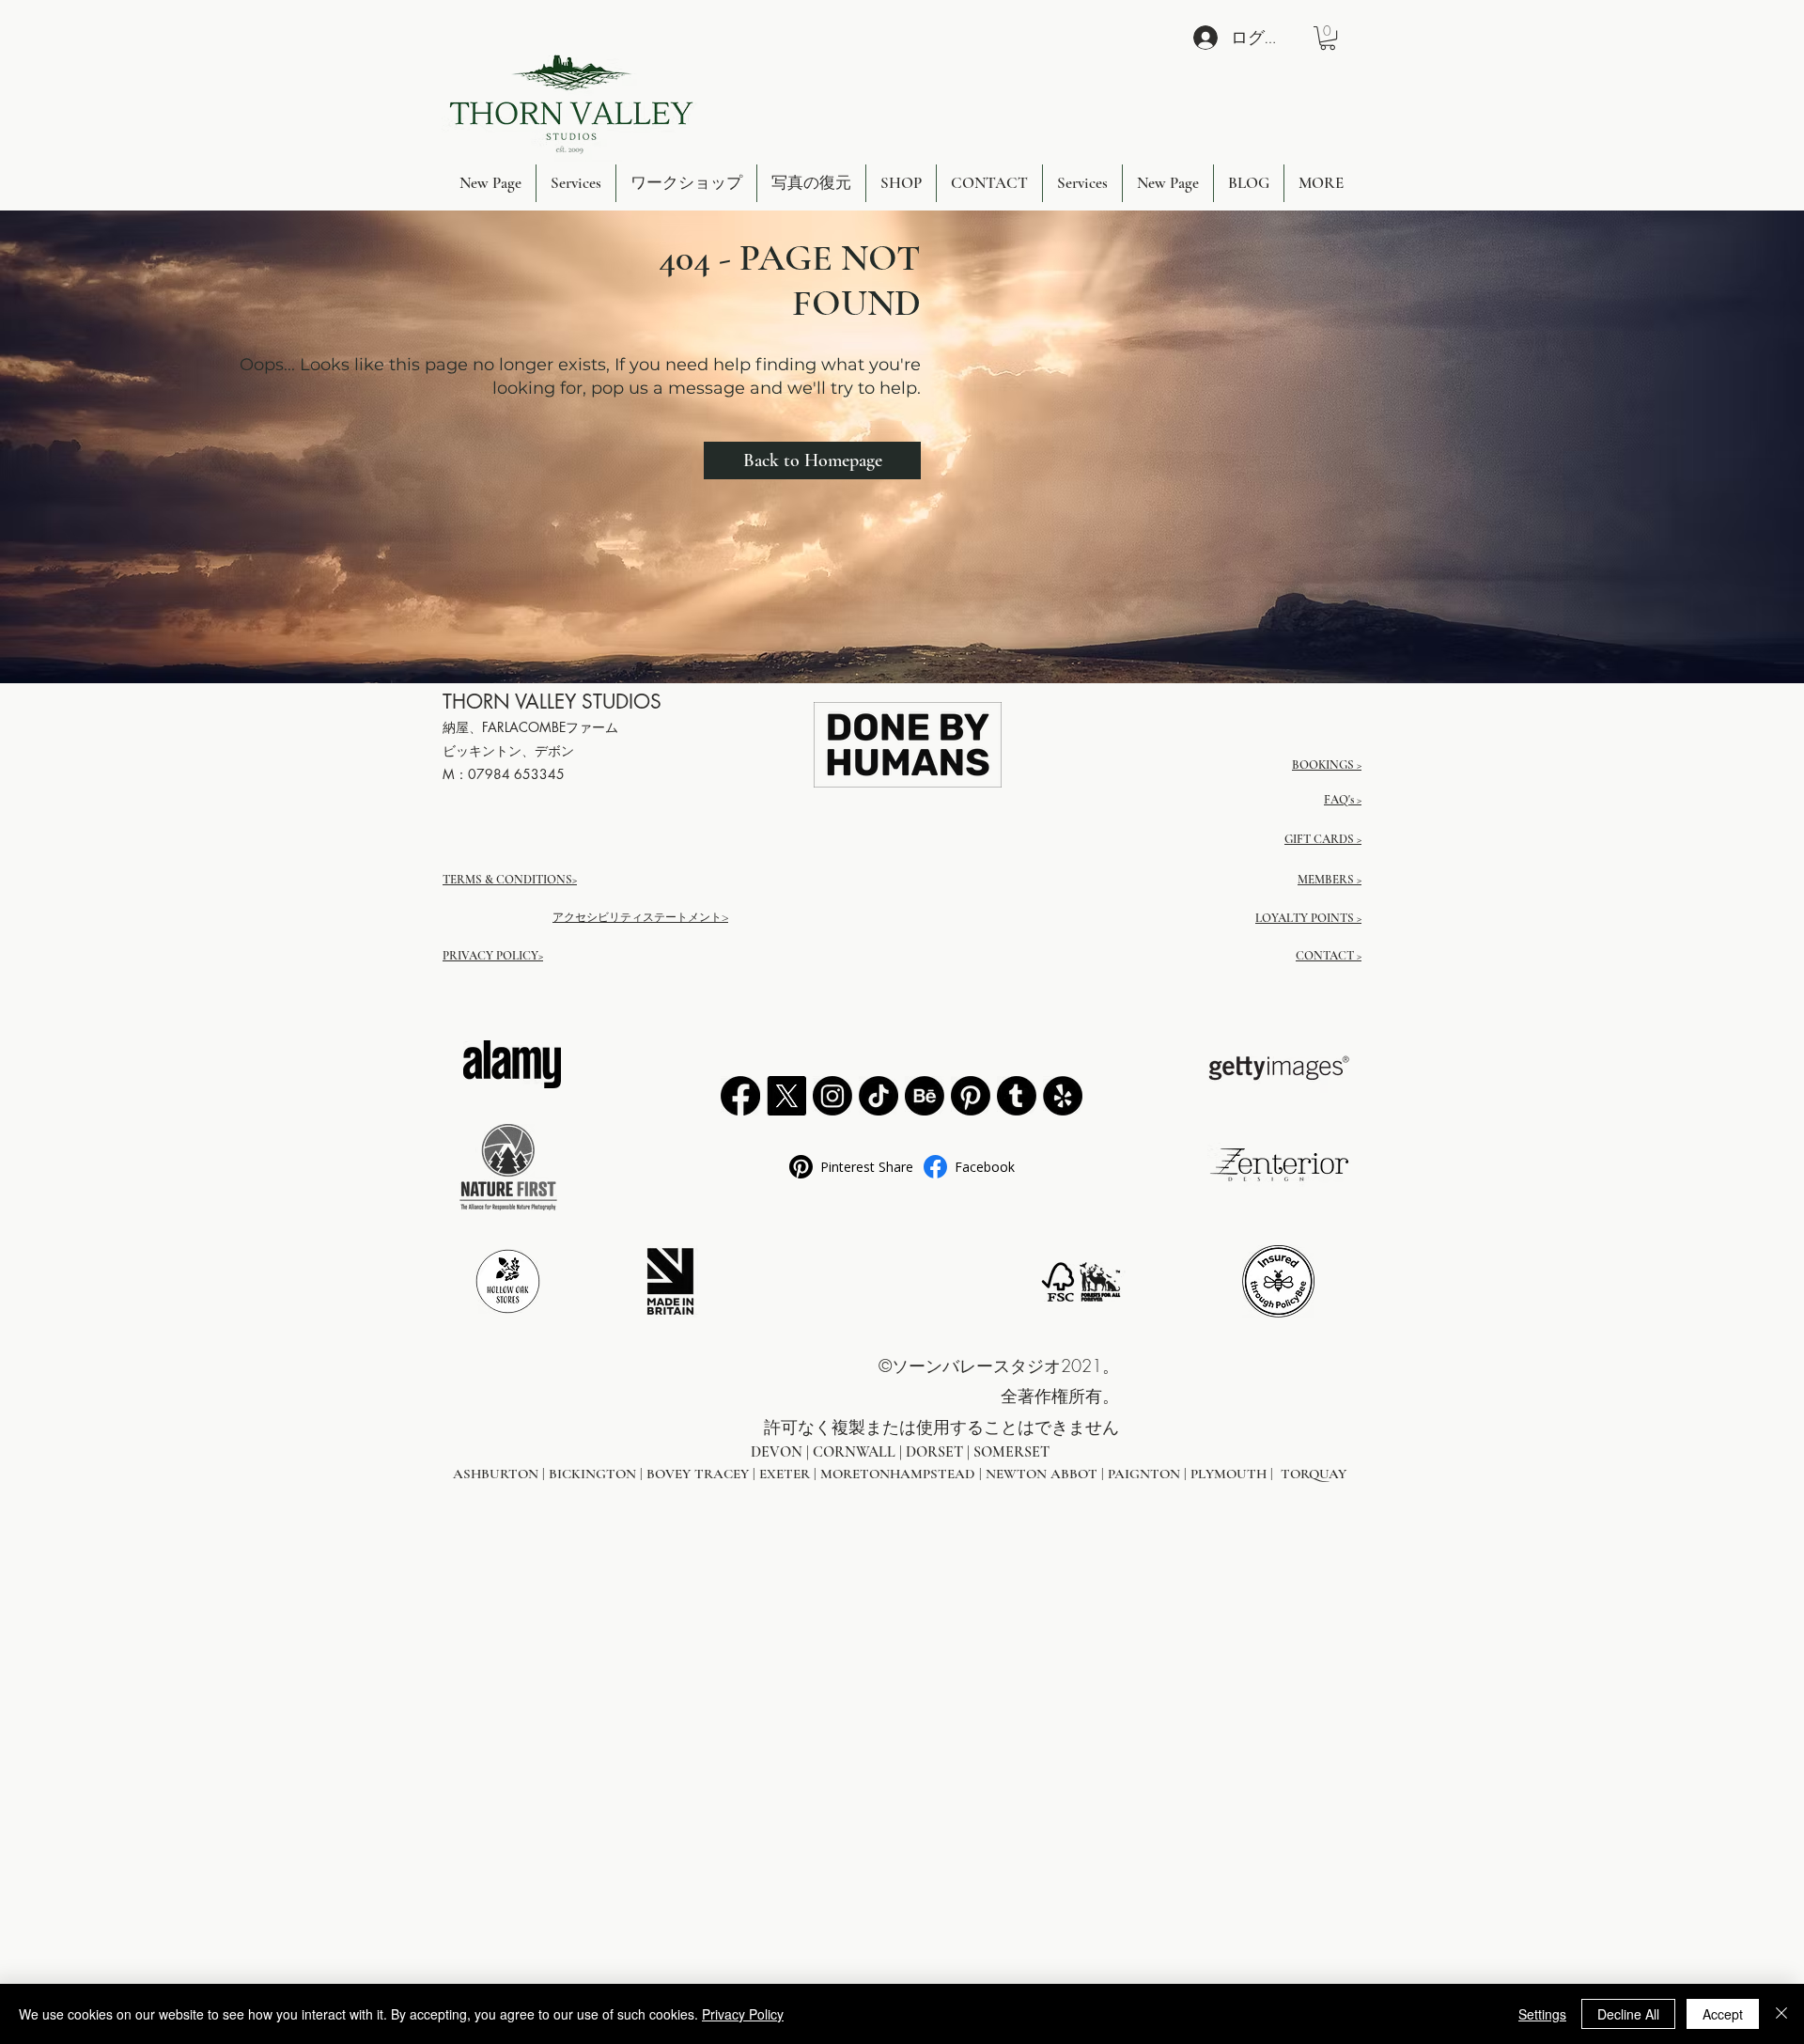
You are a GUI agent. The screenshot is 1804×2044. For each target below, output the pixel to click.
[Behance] (925, 1096)
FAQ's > (1343, 800)
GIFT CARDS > (1323, 839)
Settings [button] (1542, 2014)
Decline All (1628, 2014)
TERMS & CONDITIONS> (510, 880)
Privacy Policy (743, 2014)
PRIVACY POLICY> (493, 956)
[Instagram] (832, 1096)
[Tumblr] (1017, 1096)
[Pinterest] (971, 1096)
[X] (786, 1096)
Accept (1723, 2014)
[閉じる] (1781, 2014)
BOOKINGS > (1327, 765)
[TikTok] (879, 1096)
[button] (1328, 38)
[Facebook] (740, 1096)
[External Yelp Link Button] (1063, 1096)
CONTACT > (1329, 956)
